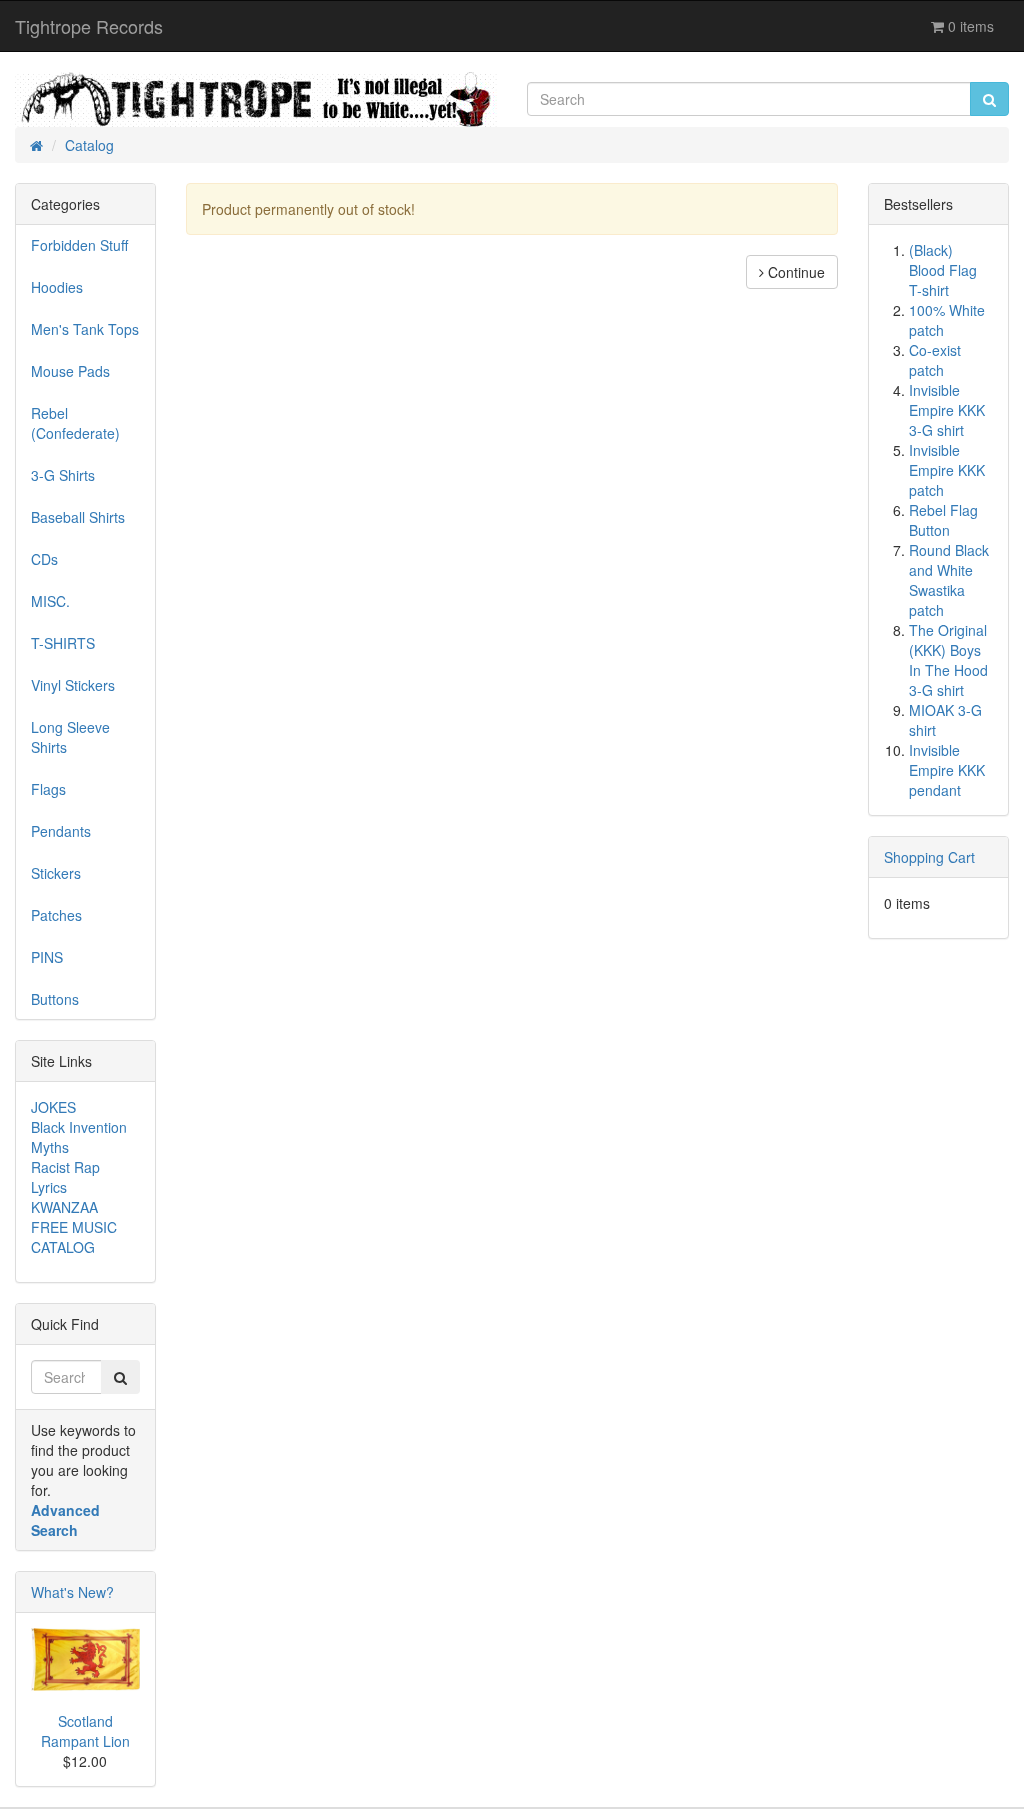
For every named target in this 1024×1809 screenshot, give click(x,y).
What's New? (72, 1592)
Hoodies (57, 287)
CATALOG (63, 1247)
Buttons (55, 999)
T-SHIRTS (63, 643)
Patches (56, 915)
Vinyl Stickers (73, 685)
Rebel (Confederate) (75, 423)
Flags (48, 789)
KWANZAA (64, 1207)
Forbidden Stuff (79, 245)
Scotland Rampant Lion (85, 1731)
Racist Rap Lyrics (65, 1177)
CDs (44, 559)
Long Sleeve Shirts (70, 737)
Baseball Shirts (78, 517)
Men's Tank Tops (85, 329)
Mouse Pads (70, 371)
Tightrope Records (89, 26)
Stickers (56, 873)
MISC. (50, 601)
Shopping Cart (929, 857)
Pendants (61, 831)
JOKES (53, 1107)
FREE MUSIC (74, 1227)
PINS (47, 957)
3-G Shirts (63, 475)
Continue (794, 272)
